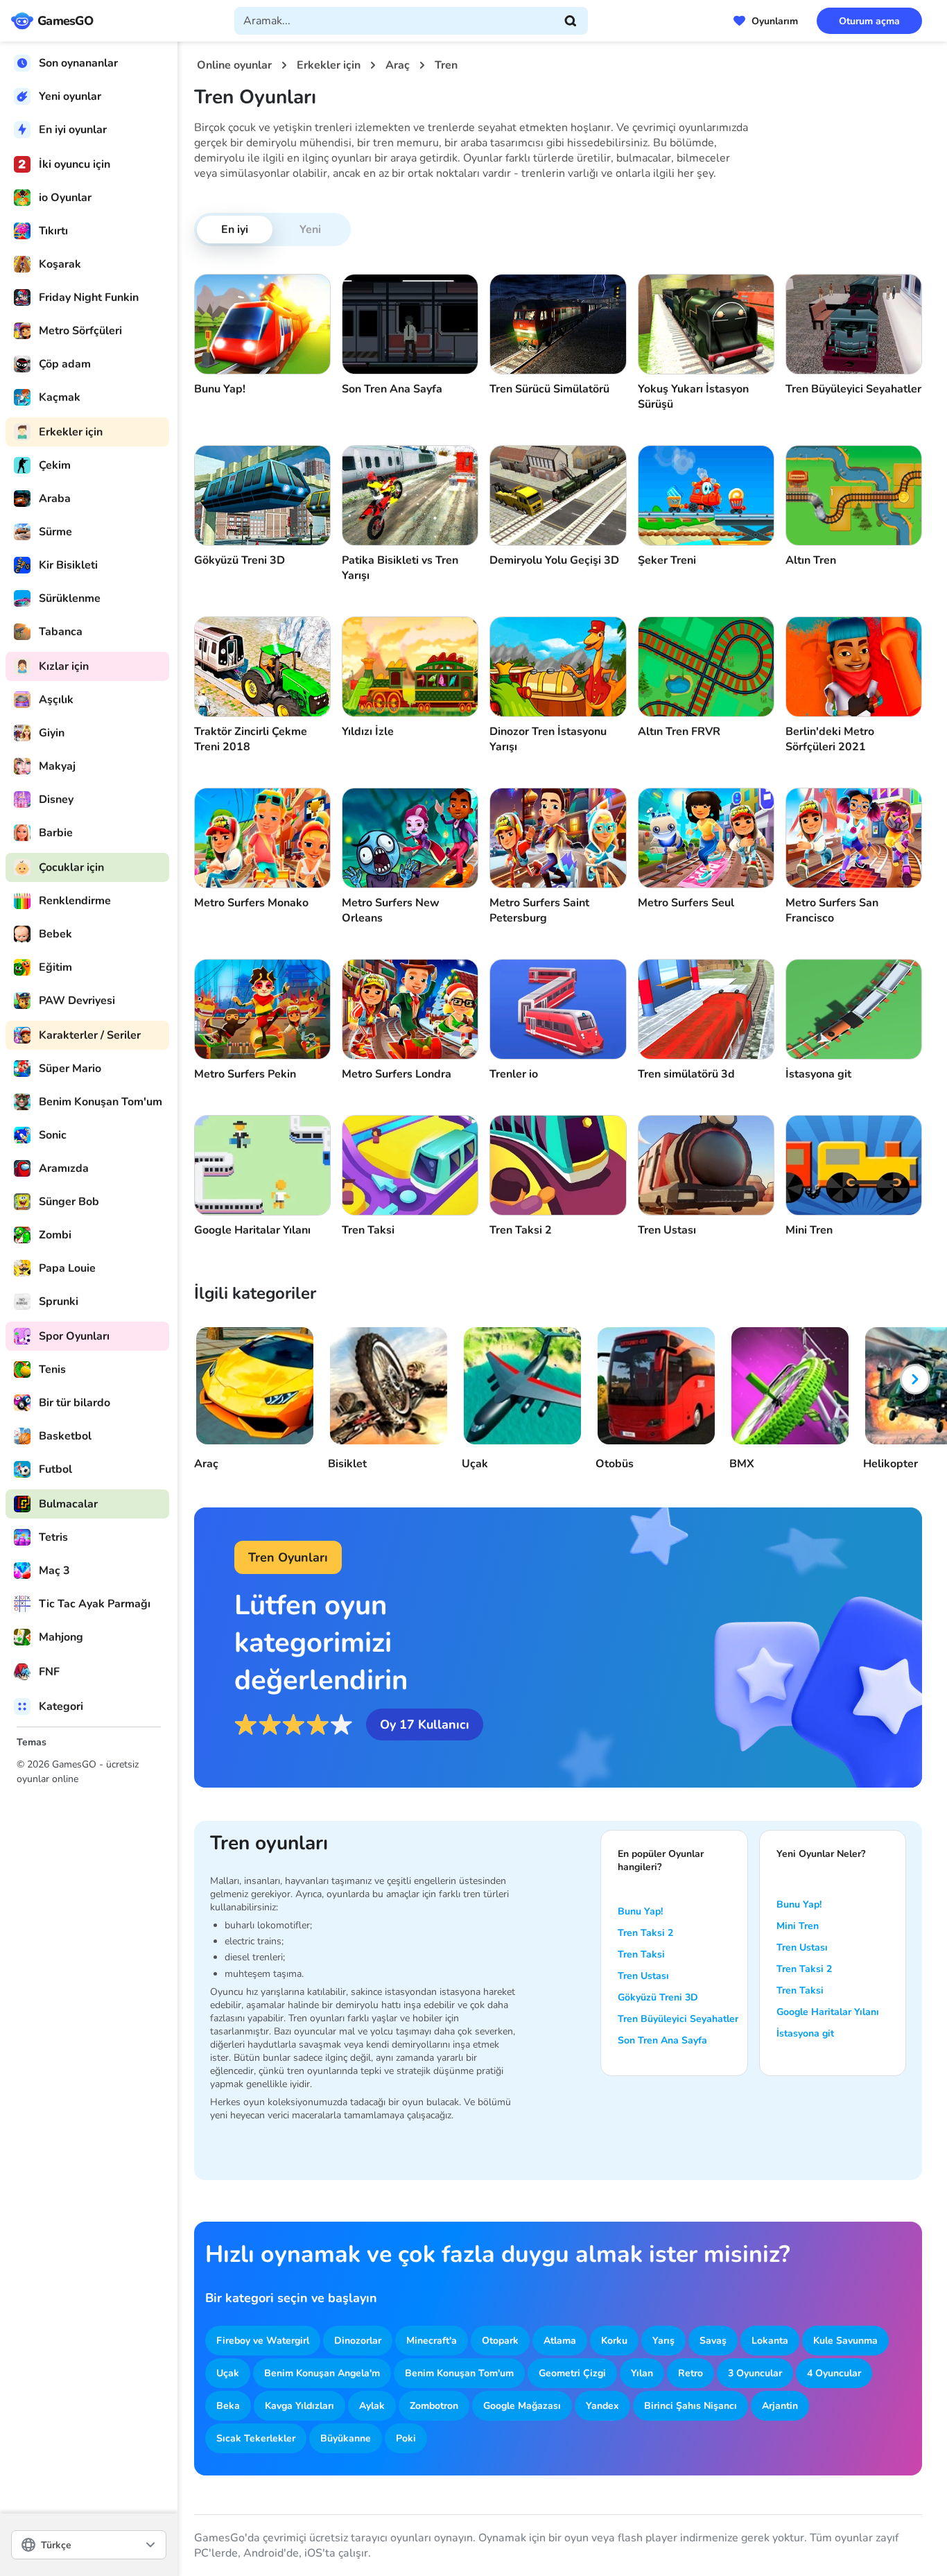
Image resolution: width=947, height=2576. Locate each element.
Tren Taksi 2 (645, 1933)
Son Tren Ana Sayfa (662, 2040)
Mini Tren (798, 1926)
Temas (32, 1742)
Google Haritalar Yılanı (828, 2012)
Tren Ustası (643, 1976)
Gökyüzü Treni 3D (658, 1997)
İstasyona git (805, 2033)
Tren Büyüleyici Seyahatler (678, 2019)
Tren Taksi (641, 1954)
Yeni (310, 230)
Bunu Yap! (640, 1911)
